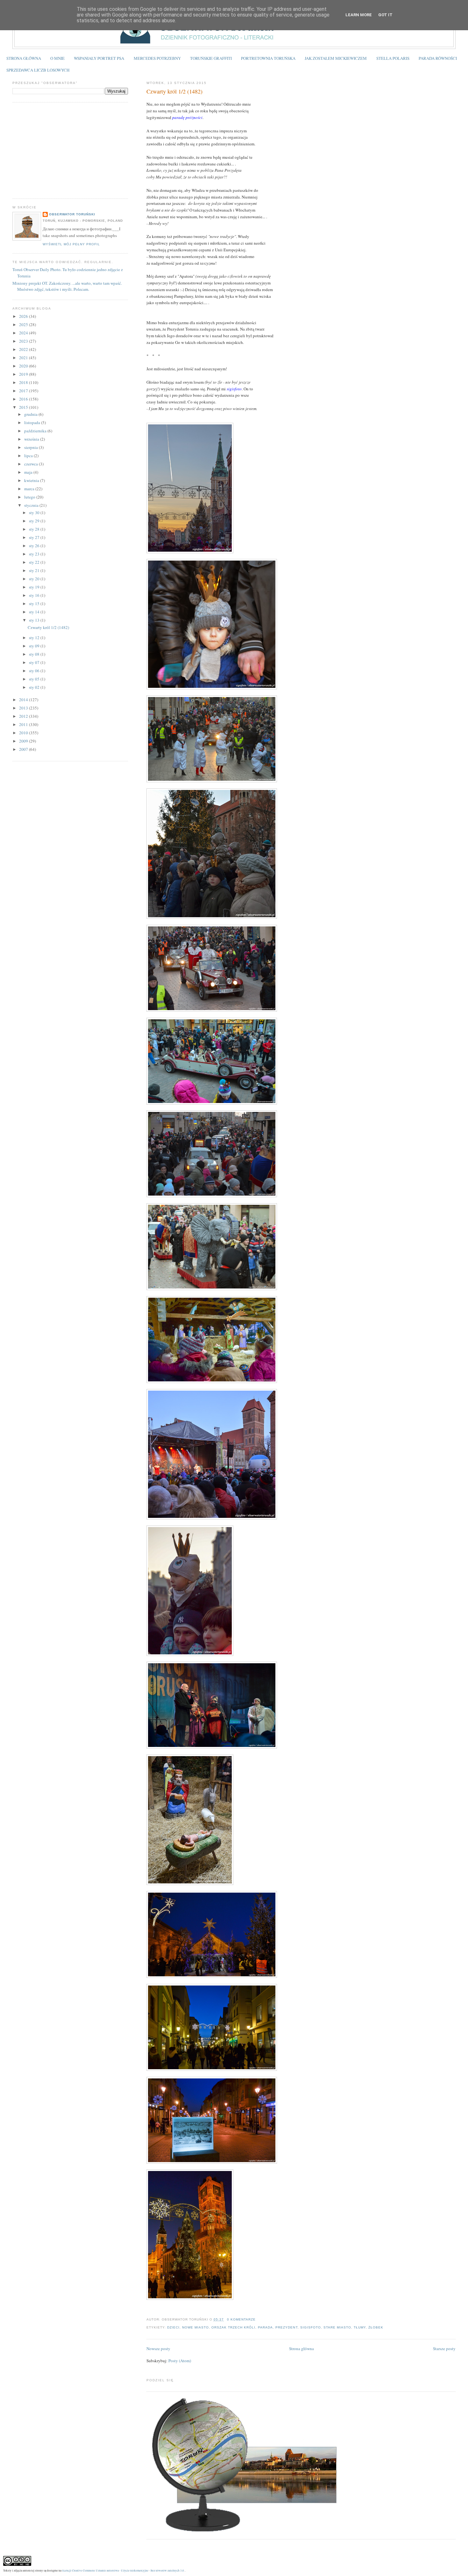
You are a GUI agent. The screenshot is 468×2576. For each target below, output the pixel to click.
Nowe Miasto (195, 2327)
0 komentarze (241, 2319)
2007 (24, 749)
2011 (24, 724)
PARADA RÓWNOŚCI (438, 58)
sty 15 (35, 604)
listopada (33, 422)
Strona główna (301, 2349)
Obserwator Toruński (72, 214)
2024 (24, 333)
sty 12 (35, 638)
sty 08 (35, 654)
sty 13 (35, 620)
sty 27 (35, 537)
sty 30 (35, 513)
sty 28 (35, 529)
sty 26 (35, 546)
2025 (24, 325)
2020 (24, 366)
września (32, 439)
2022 (24, 349)
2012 (24, 716)
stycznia (32, 505)
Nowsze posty (158, 2349)
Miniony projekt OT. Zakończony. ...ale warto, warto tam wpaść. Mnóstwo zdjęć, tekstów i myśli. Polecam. (67, 286)
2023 (24, 341)
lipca (29, 456)
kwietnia (32, 480)
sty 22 (35, 562)
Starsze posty (444, 2349)
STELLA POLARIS (393, 58)
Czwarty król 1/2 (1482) (174, 91)
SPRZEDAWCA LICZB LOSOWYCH (38, 70)
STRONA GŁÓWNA (24, 58)
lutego (30, 497)
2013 (24, 708)
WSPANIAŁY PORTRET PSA (99, 58)
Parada (265, 2327)
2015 (24, 407)
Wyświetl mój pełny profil (71, 244)
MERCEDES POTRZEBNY (157, 58)
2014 (24, 700)
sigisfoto (311, 2327)
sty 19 (35, 587)
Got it (385, 15)
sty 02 (35, 687)
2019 (24, 374)
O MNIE (57, 58)
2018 (24, 382)
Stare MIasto (337, 2327)
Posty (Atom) (180, 2361)
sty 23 (35, 554)
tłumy (360, 2327)
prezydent (286, 2327)
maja (29, 472)
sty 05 (35, 679)
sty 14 (35, 612)
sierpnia (32, 447)
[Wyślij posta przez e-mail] (258, 2319)
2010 (24, 733)
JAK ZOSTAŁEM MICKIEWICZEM (336, 58)
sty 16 (35, 595)
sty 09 (35, 646)
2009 (24, 741)
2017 (24, 391)
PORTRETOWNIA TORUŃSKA (268, 58)
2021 (24, 358)
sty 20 (35, 579)
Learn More (359, 15)
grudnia (31, 414)
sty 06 (35, 671)
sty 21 (35, 570)
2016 (24, 399)
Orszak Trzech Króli (233, 2327)
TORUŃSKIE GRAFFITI (211, 58)
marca (30, 489)
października (36, 431)
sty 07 (35, 662)
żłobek (376, 2327)
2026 (24, 316)
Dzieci (173, 2327)
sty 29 (35, 521)
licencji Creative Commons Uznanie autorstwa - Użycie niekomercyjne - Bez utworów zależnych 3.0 (123, 2570)
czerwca (32, 464)
